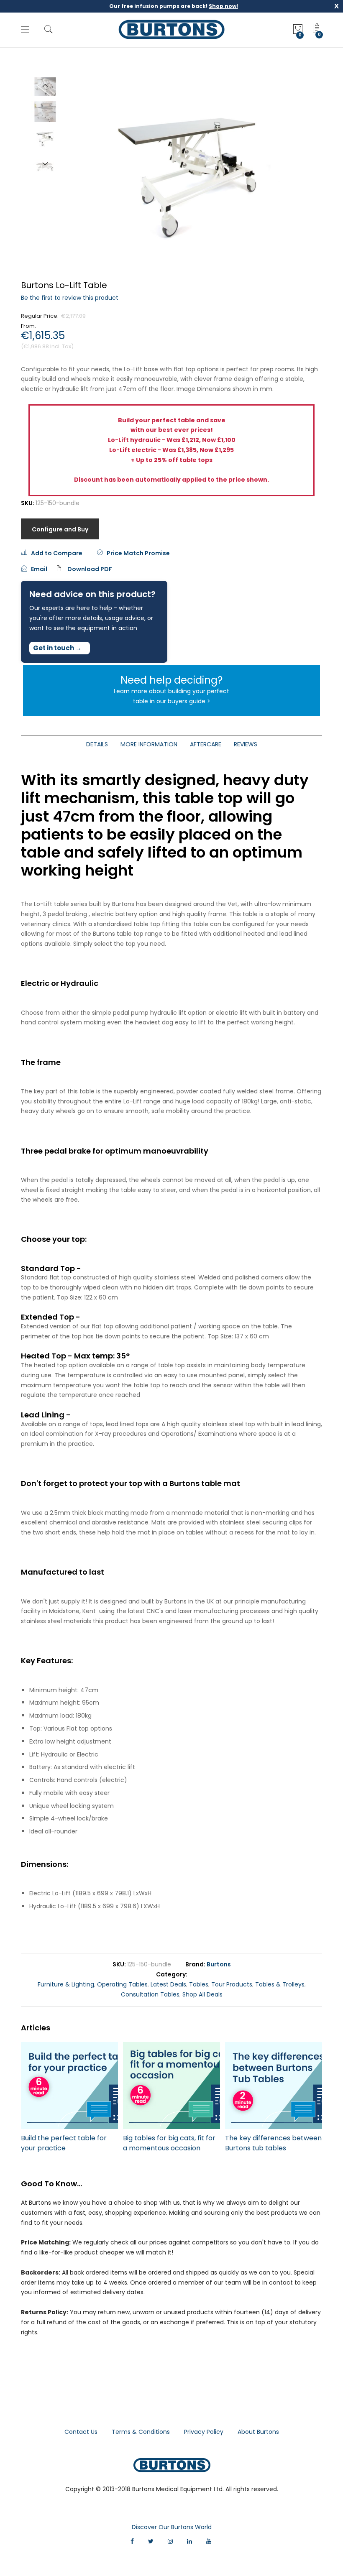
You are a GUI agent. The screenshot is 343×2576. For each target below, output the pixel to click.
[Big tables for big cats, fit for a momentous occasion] (171, 2086)
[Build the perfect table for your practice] (69, 2086)
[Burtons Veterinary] (172, 29)
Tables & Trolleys (280, 1984)
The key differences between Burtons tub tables (273, 2143)
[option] (45, 138)
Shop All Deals (202, 1994)
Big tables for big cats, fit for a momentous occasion (169, 2143)
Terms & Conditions (141, 2432)
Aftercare (206, 744)
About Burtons (258, 2432)
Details (97, 744)
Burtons (219, 1964)
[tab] (97, 745)
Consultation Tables (150, 1994)
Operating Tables (122, 1984)
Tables (199, 1984)
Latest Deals (168, 1984)
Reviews (246, 744)
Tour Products (232, 1984)
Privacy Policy (204, 2432)
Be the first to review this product (70, 298)
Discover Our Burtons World (172, 2527)
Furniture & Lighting (66, 1984)
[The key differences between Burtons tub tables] (274, 2086)
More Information (149, 744)
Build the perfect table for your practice (64, 2143)
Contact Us (81, 2432)
